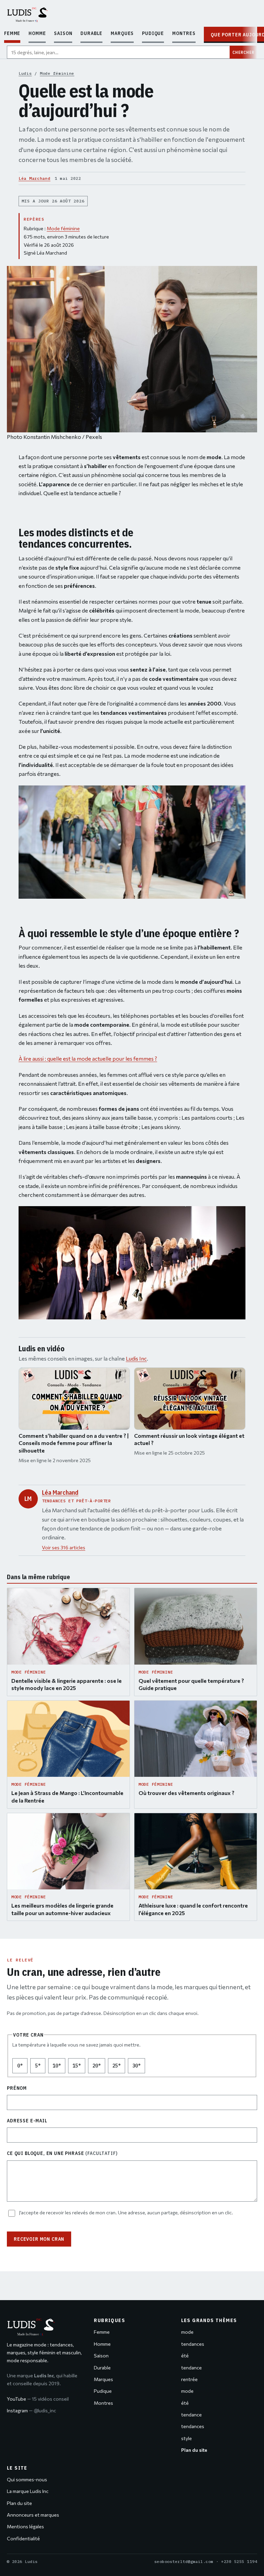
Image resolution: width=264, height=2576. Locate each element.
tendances (193, 2344)
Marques (122, 33)
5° (40, 2068)
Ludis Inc (136, 1358)
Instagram (31, 2410)
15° (79, 2068)
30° (139, 2068)
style (186, 2438)
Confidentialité (23, 2538)
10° (59, 2068)
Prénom (17, 2088)
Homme (37, 33)
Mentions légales (25, 2526)
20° (99, 2068)
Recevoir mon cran (39, 2239)
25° (119, 2068)
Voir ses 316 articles (64, 1547)
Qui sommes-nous (27, 2479)
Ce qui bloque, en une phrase (62, 2153)
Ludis (25, 73)
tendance (191, 2368)
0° (22, 2068)
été (185, 2356)
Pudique (153, 33)
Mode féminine (57, 73)
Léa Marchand (35, 178)
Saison (63, 33)
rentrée (189, 2379)
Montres (184, 33)
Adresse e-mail (27, 2121)
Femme (12, 33)
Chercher (243, 52)
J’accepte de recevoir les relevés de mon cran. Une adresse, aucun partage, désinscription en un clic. (126, 2212)
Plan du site (19, 2503)
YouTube (38, 2399)
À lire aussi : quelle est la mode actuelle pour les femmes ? (88, 1058)
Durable (91, 33)
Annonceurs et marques (33, 2515)
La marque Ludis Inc (28, 2491)
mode (187, 2332)
